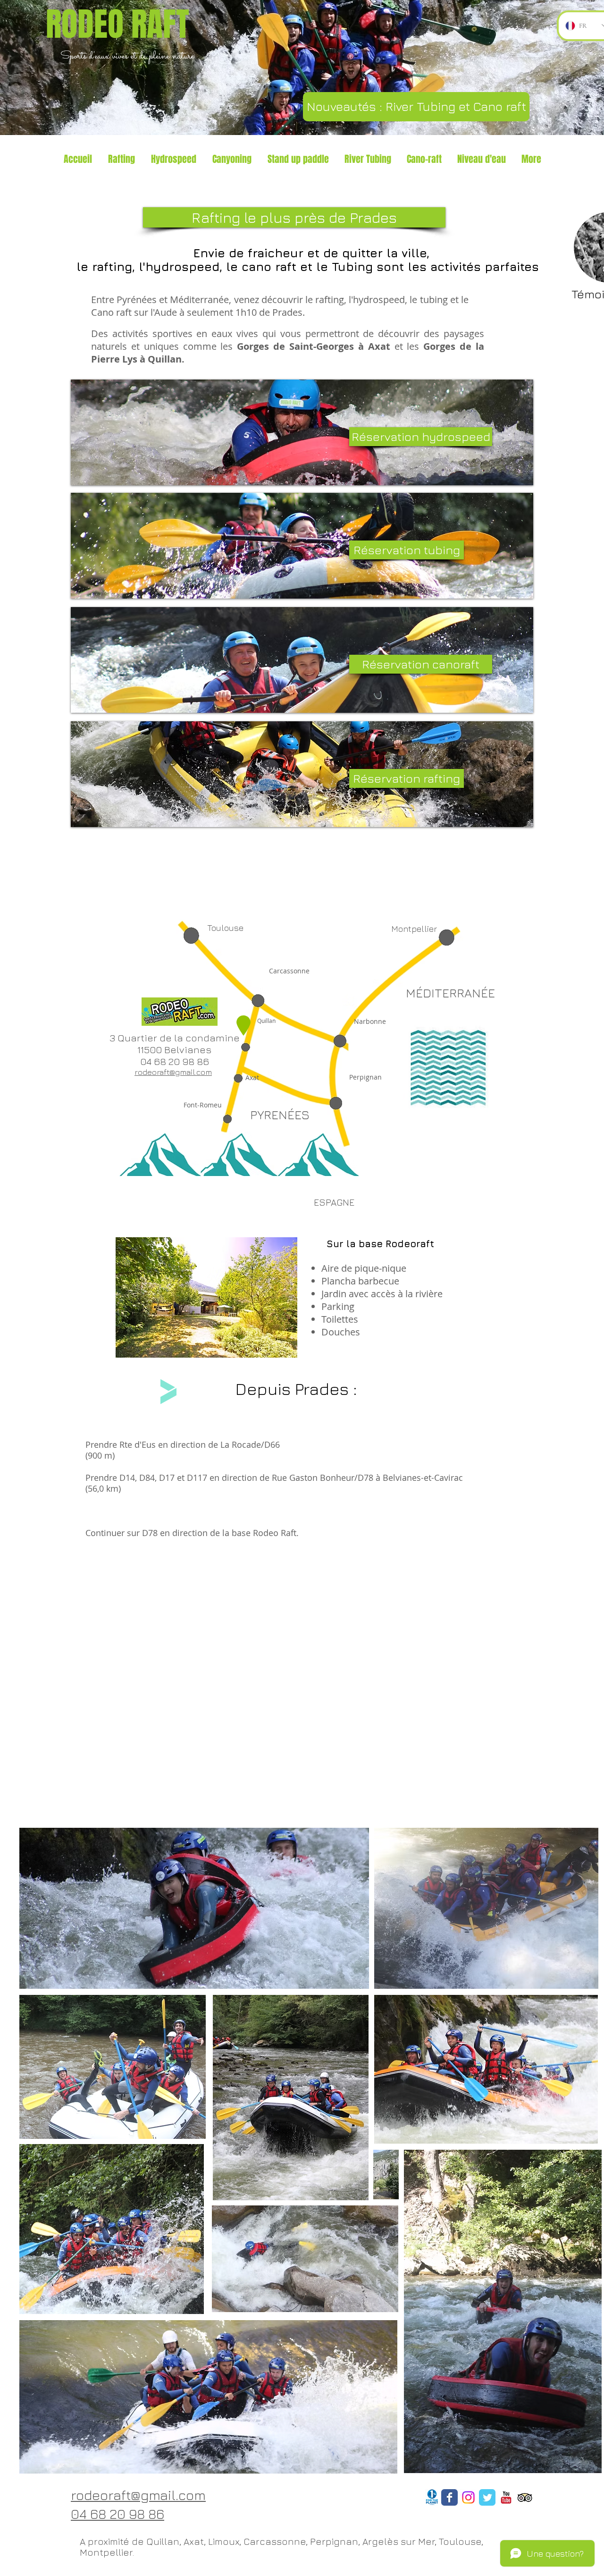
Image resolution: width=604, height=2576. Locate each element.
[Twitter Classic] (487, 2497)
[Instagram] (468, 2497)
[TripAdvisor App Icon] (525, 2497)
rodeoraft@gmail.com (173, 1072)
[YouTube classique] (506, 2497)
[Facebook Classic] (449, 2497)
